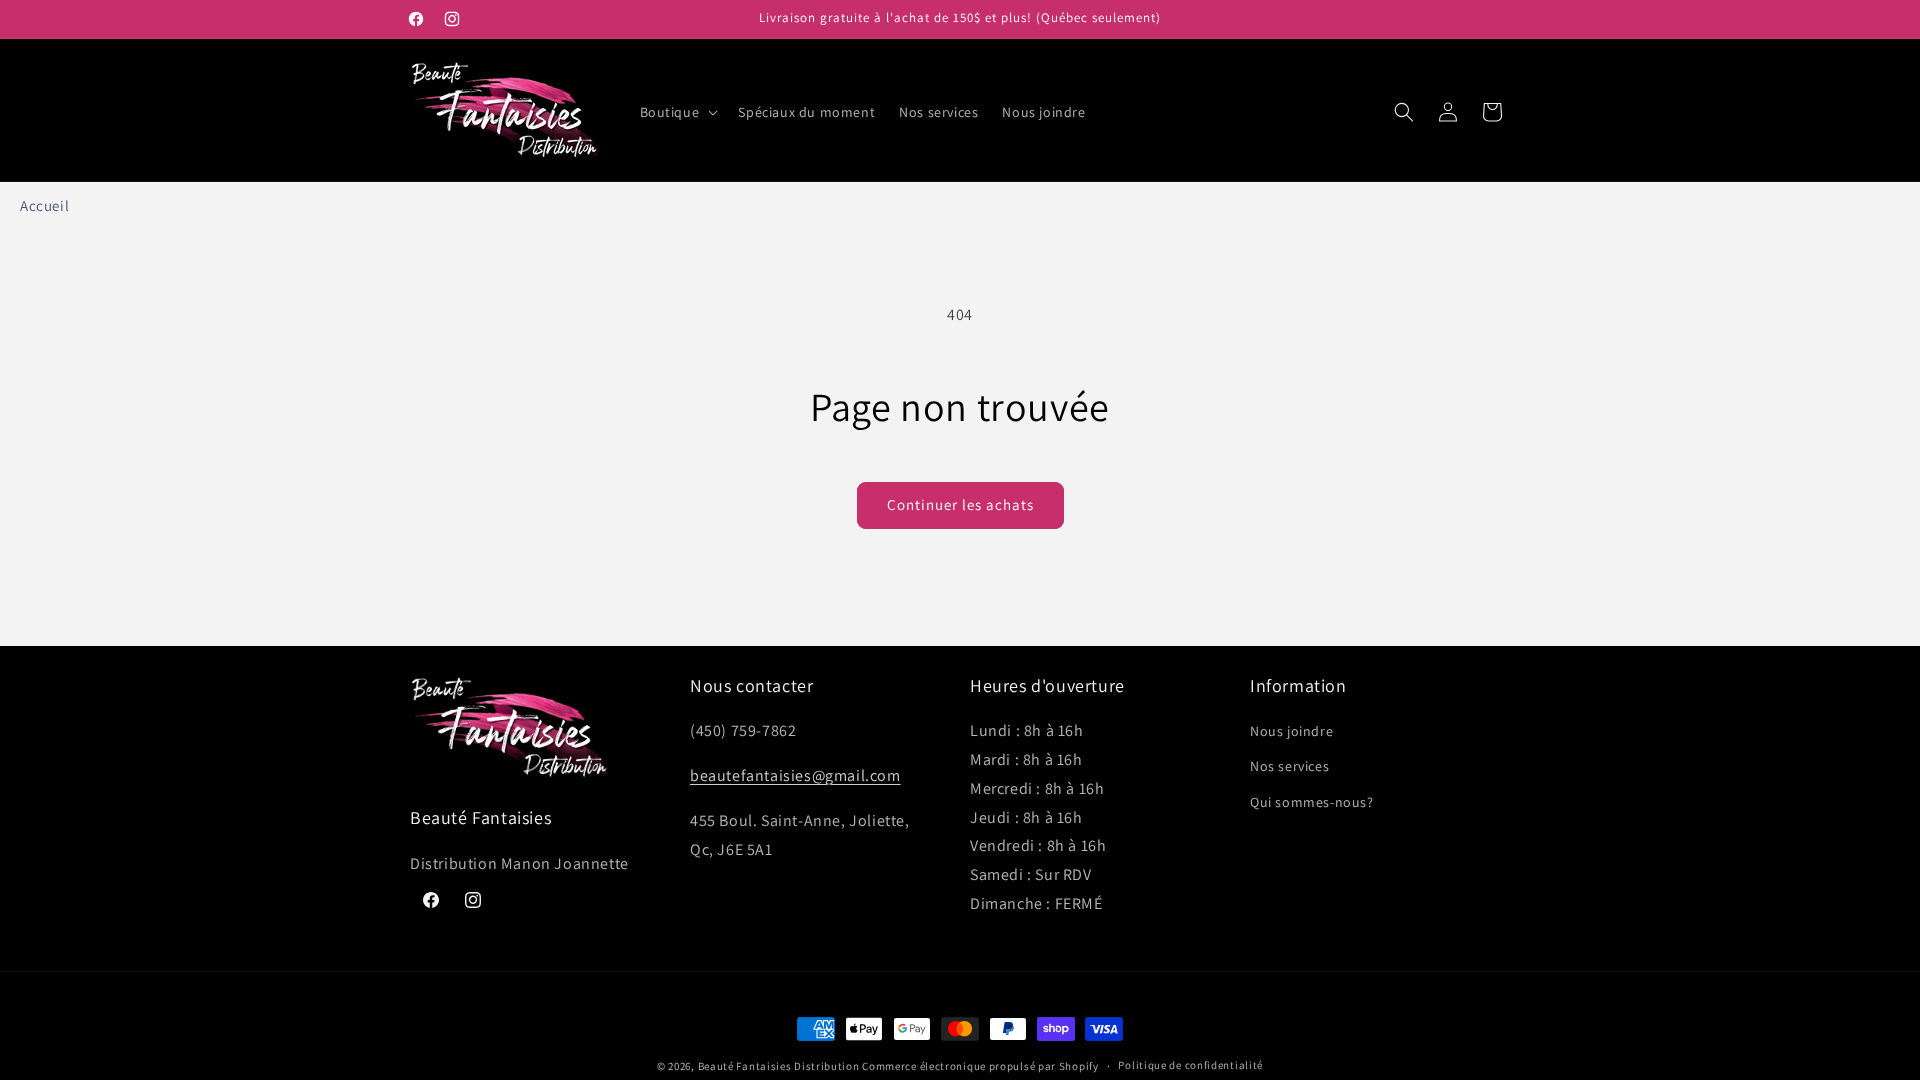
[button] (677, 112)
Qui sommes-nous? (1312, 802)
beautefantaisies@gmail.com (795, 775)
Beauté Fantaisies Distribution (779, 1066)
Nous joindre (1291, 731)
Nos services (1289, 766)
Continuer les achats (960, 504)
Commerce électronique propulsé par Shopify (980, 1066)
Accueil (44, 205)
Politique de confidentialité (1190, 1065)
